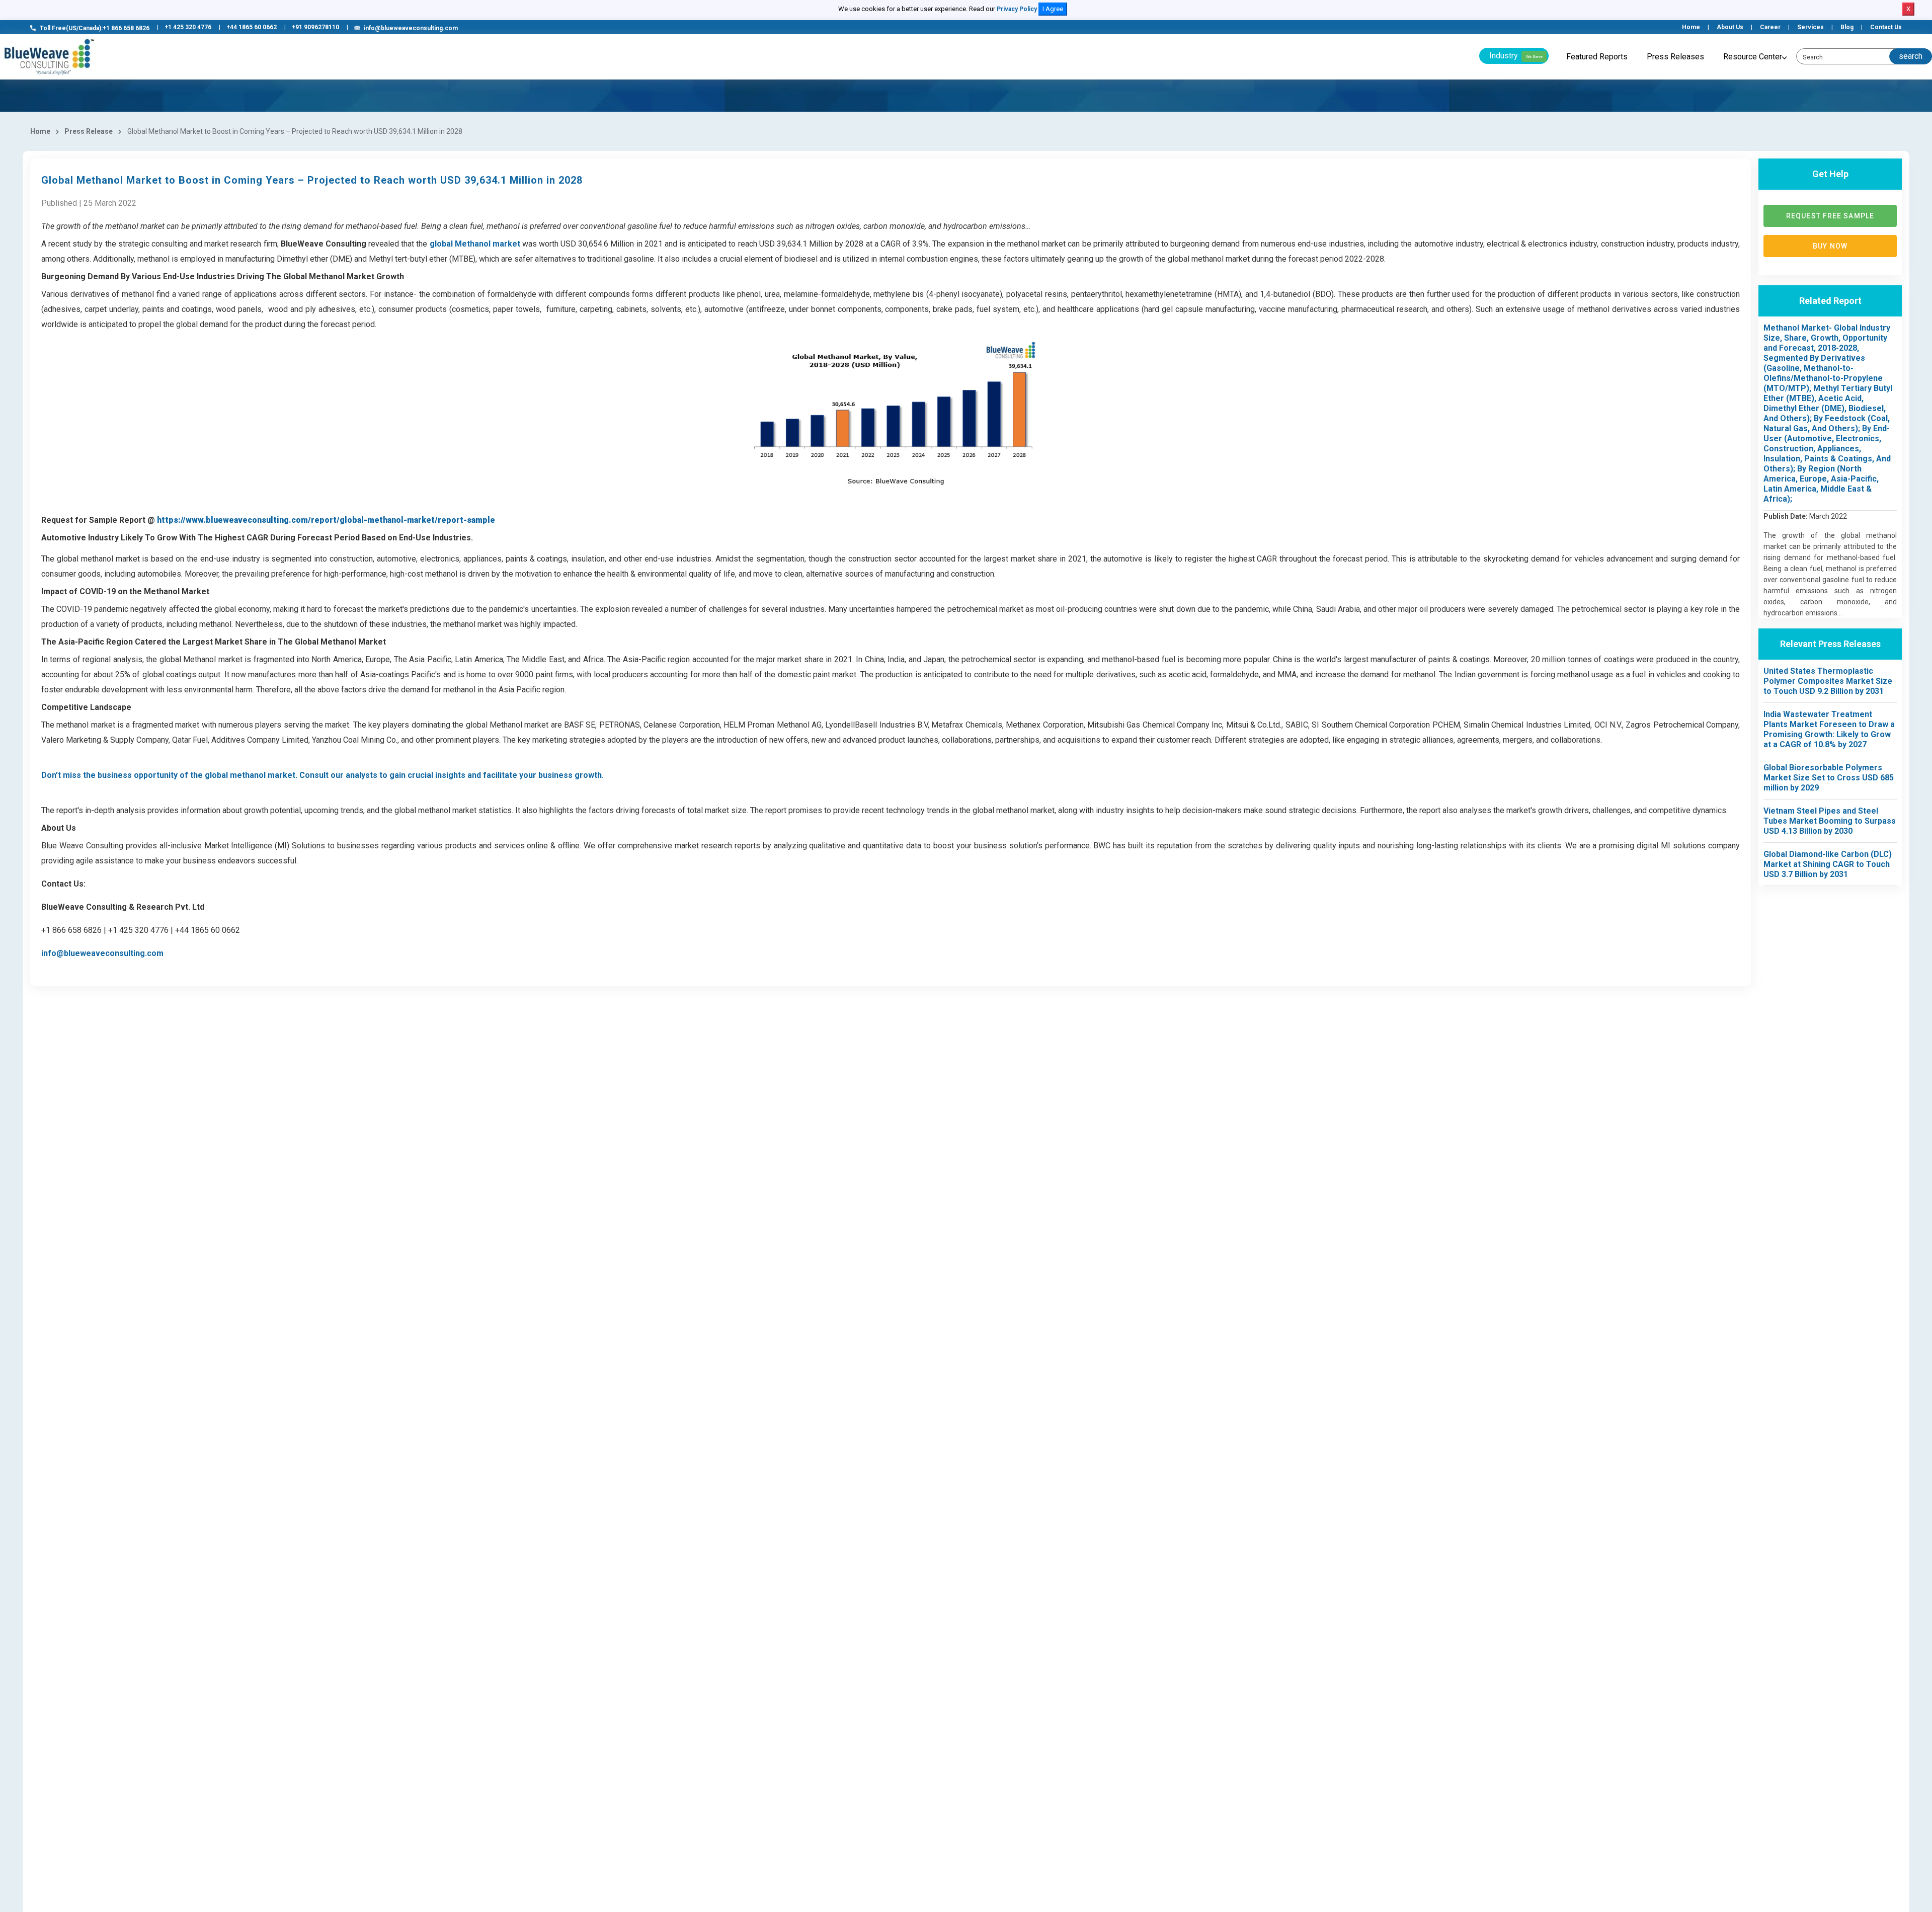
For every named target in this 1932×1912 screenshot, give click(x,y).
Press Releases (1675, 57)
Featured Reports (1597, 57)
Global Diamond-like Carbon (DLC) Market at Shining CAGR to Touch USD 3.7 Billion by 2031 (1828, 864)
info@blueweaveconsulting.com (411, 28)
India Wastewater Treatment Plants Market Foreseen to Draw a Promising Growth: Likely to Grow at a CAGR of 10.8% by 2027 (1829, 729)
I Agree (1053, 9)
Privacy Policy (1017, 9)
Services (1810, 27)
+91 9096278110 (315, 27)
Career (1770, 27)
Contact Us (1886, 27)
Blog (1847, 27)
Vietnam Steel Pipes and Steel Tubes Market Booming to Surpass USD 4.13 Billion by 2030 (1830, 821)
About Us (1730, 27)
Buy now (1830, 246)
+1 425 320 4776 (188, 27)
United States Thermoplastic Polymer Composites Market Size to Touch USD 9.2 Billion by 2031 (1828, 681)
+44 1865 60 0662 (252, 27)
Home (1691, 27)
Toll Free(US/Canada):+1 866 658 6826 (95, 28)
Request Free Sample (1830, 216)
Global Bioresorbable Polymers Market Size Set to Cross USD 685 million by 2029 (1829, 778)
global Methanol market (475, 244)
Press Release (89, 131)
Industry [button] (1516, 56)
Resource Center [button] (1753, 57)
